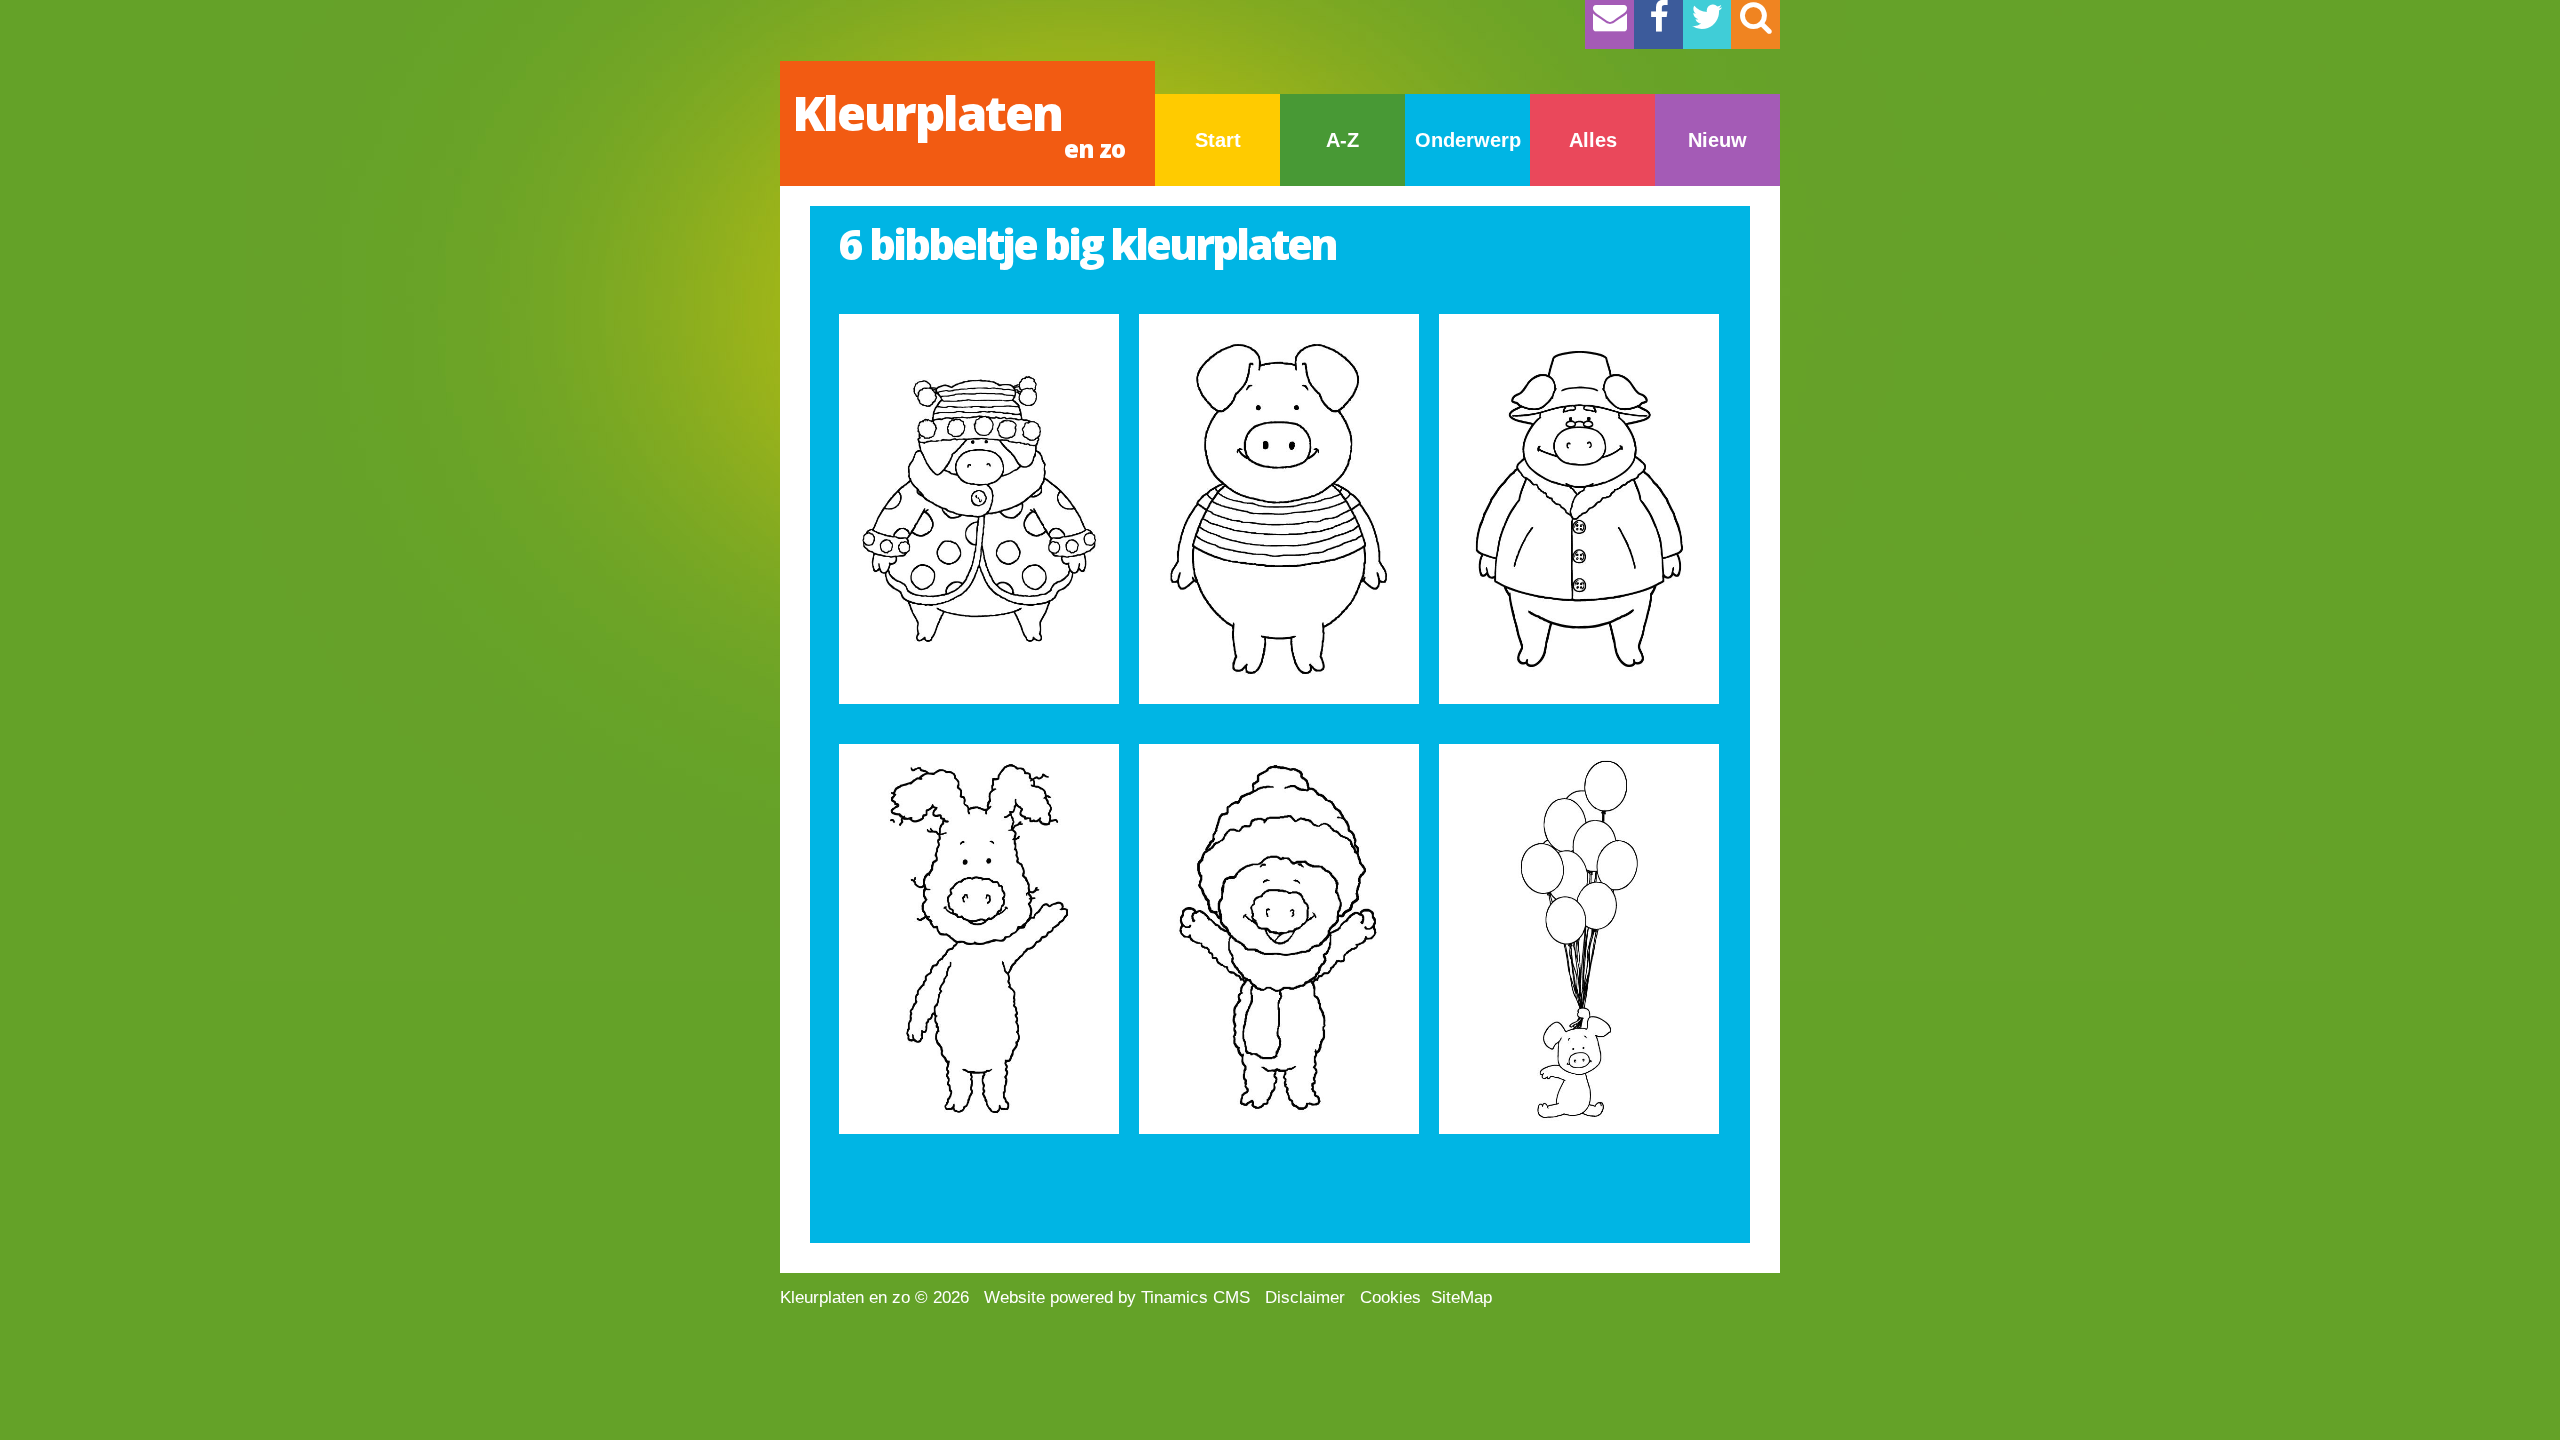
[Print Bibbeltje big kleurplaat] (979, 509)
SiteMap (1461, 1297)
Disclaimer (1305, 1297)
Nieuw (1717, 140)
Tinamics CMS (1195, 1297)
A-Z (1342, 140)
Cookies (1390, 1297)
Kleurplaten (958, 122)
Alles (1593, 140)
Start (1218, 140)
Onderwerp (1468, 140)
